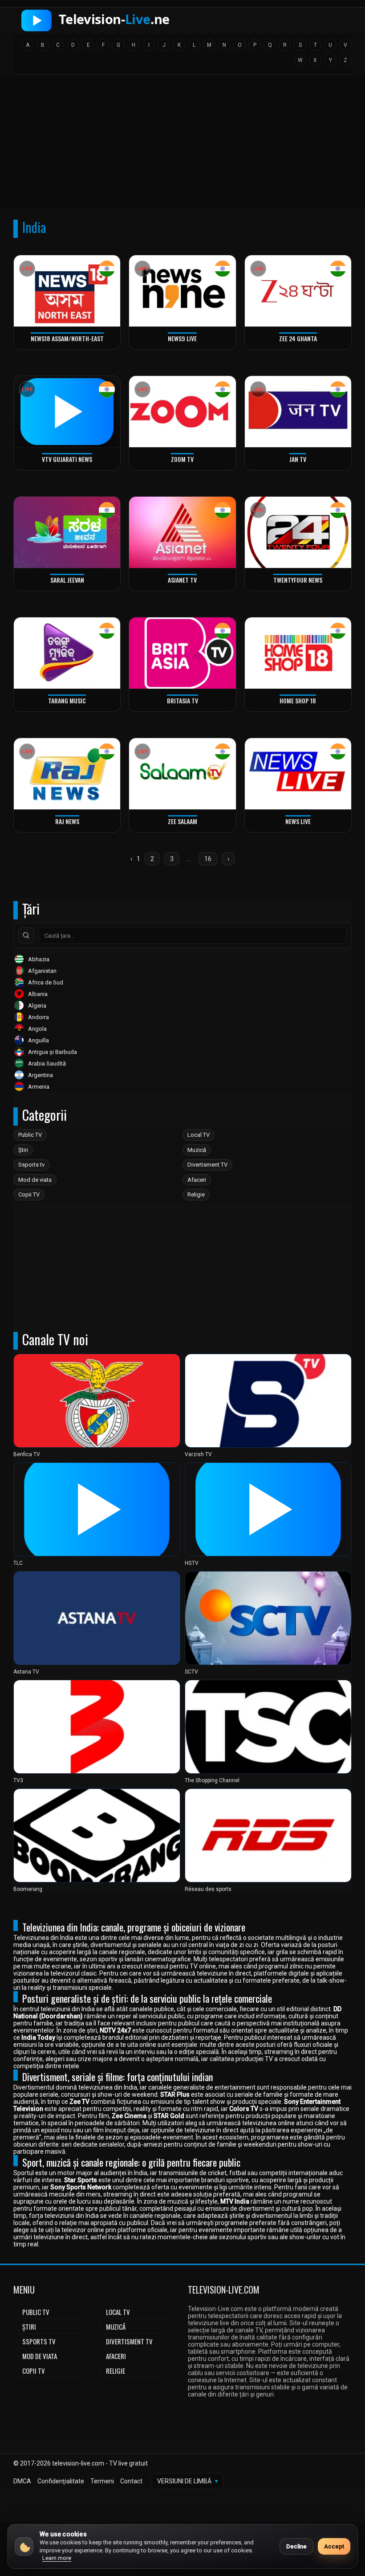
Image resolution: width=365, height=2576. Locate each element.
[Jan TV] (298, 411)
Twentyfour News (298, 580)
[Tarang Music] (67, 653)
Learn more (57, 2558)
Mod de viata (35, 1180)
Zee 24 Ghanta (298, 338)
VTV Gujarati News (67, 459)
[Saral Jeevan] (67, 532)
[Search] (26, 935)
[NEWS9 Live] (182, 291)
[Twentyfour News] (298, 532)
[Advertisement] (182, 144)
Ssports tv (31, 1165)
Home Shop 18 (298, 700)
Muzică (197, 1150)
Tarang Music (67, 700)
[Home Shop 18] (298, 653)
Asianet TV (182, 580)
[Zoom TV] (182, 411)
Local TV (199, 1135)
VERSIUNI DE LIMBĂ (187, 2481)
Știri (23, 1150)
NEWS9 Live (182, 338)
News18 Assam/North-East (67, 338)
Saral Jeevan (67, 580)
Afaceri (197, 1180)
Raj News (67, 821)
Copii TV (29, 1194)
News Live (298, 821)
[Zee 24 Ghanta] (298, 291)
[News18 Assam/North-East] (67, 291)
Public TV (30, 1135)
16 (208, 859)
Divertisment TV (207, 1165)
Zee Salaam (182, 821)
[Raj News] (67, 774)
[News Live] (298, 774)
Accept (334, 2546)
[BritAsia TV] (182, 653)
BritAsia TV (182, 700)
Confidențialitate (61, 2481)
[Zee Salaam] (182, 774)
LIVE (27, 269)
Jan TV (298, 459)
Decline (296, 2546)
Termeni (102, 2481)
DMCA (22, 2481)
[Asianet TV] (182, 532)
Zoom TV (182, 459)
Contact (131, 2481)
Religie (196, 1194)
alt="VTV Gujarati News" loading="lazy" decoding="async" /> (63, 463)
